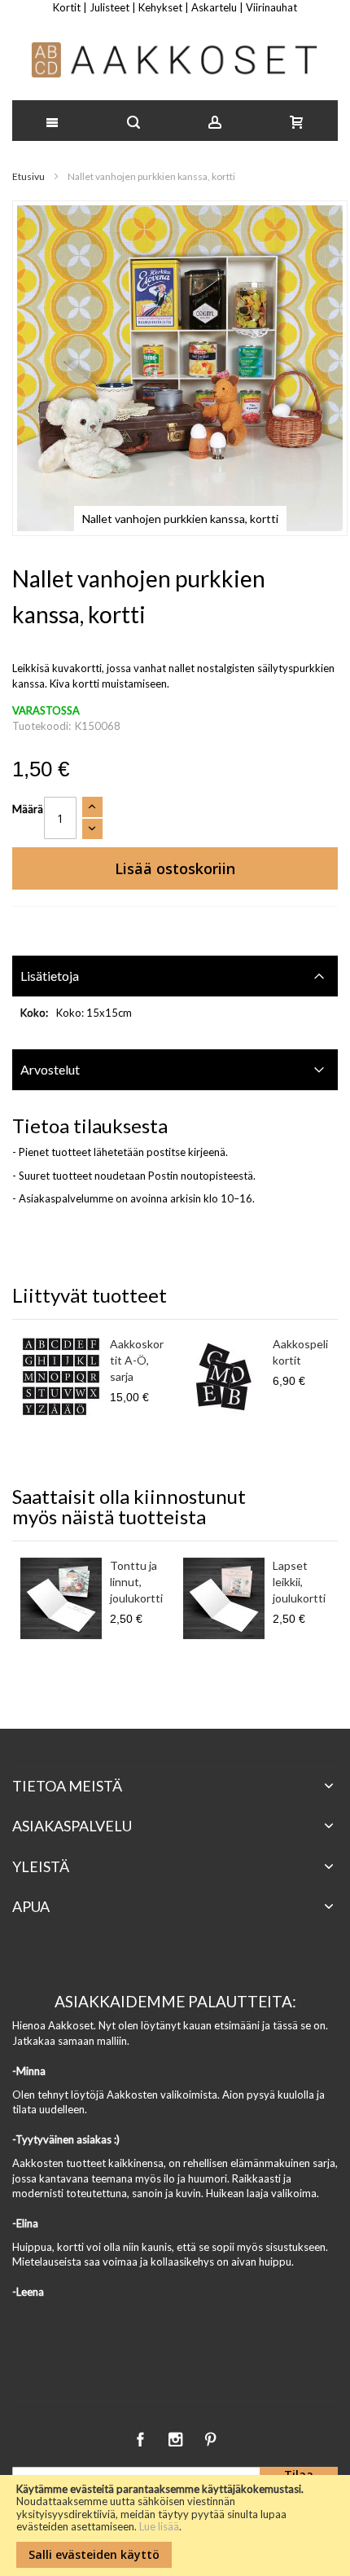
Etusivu (28, 176)
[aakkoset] (175, 60)
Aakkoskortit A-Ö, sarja (137, 1360)
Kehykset (160, 7)
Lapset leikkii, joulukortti (299, 1582)
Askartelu (214, 7)
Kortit (67, 7)
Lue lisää (159, 2526)
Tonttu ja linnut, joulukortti (136, 1582)
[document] (175, 2525)
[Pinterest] (210, 2437)
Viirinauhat (271, 7)
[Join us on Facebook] (141, 2437)
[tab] (175, 976)
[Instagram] (176, 2437)
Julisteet (109, 7)
